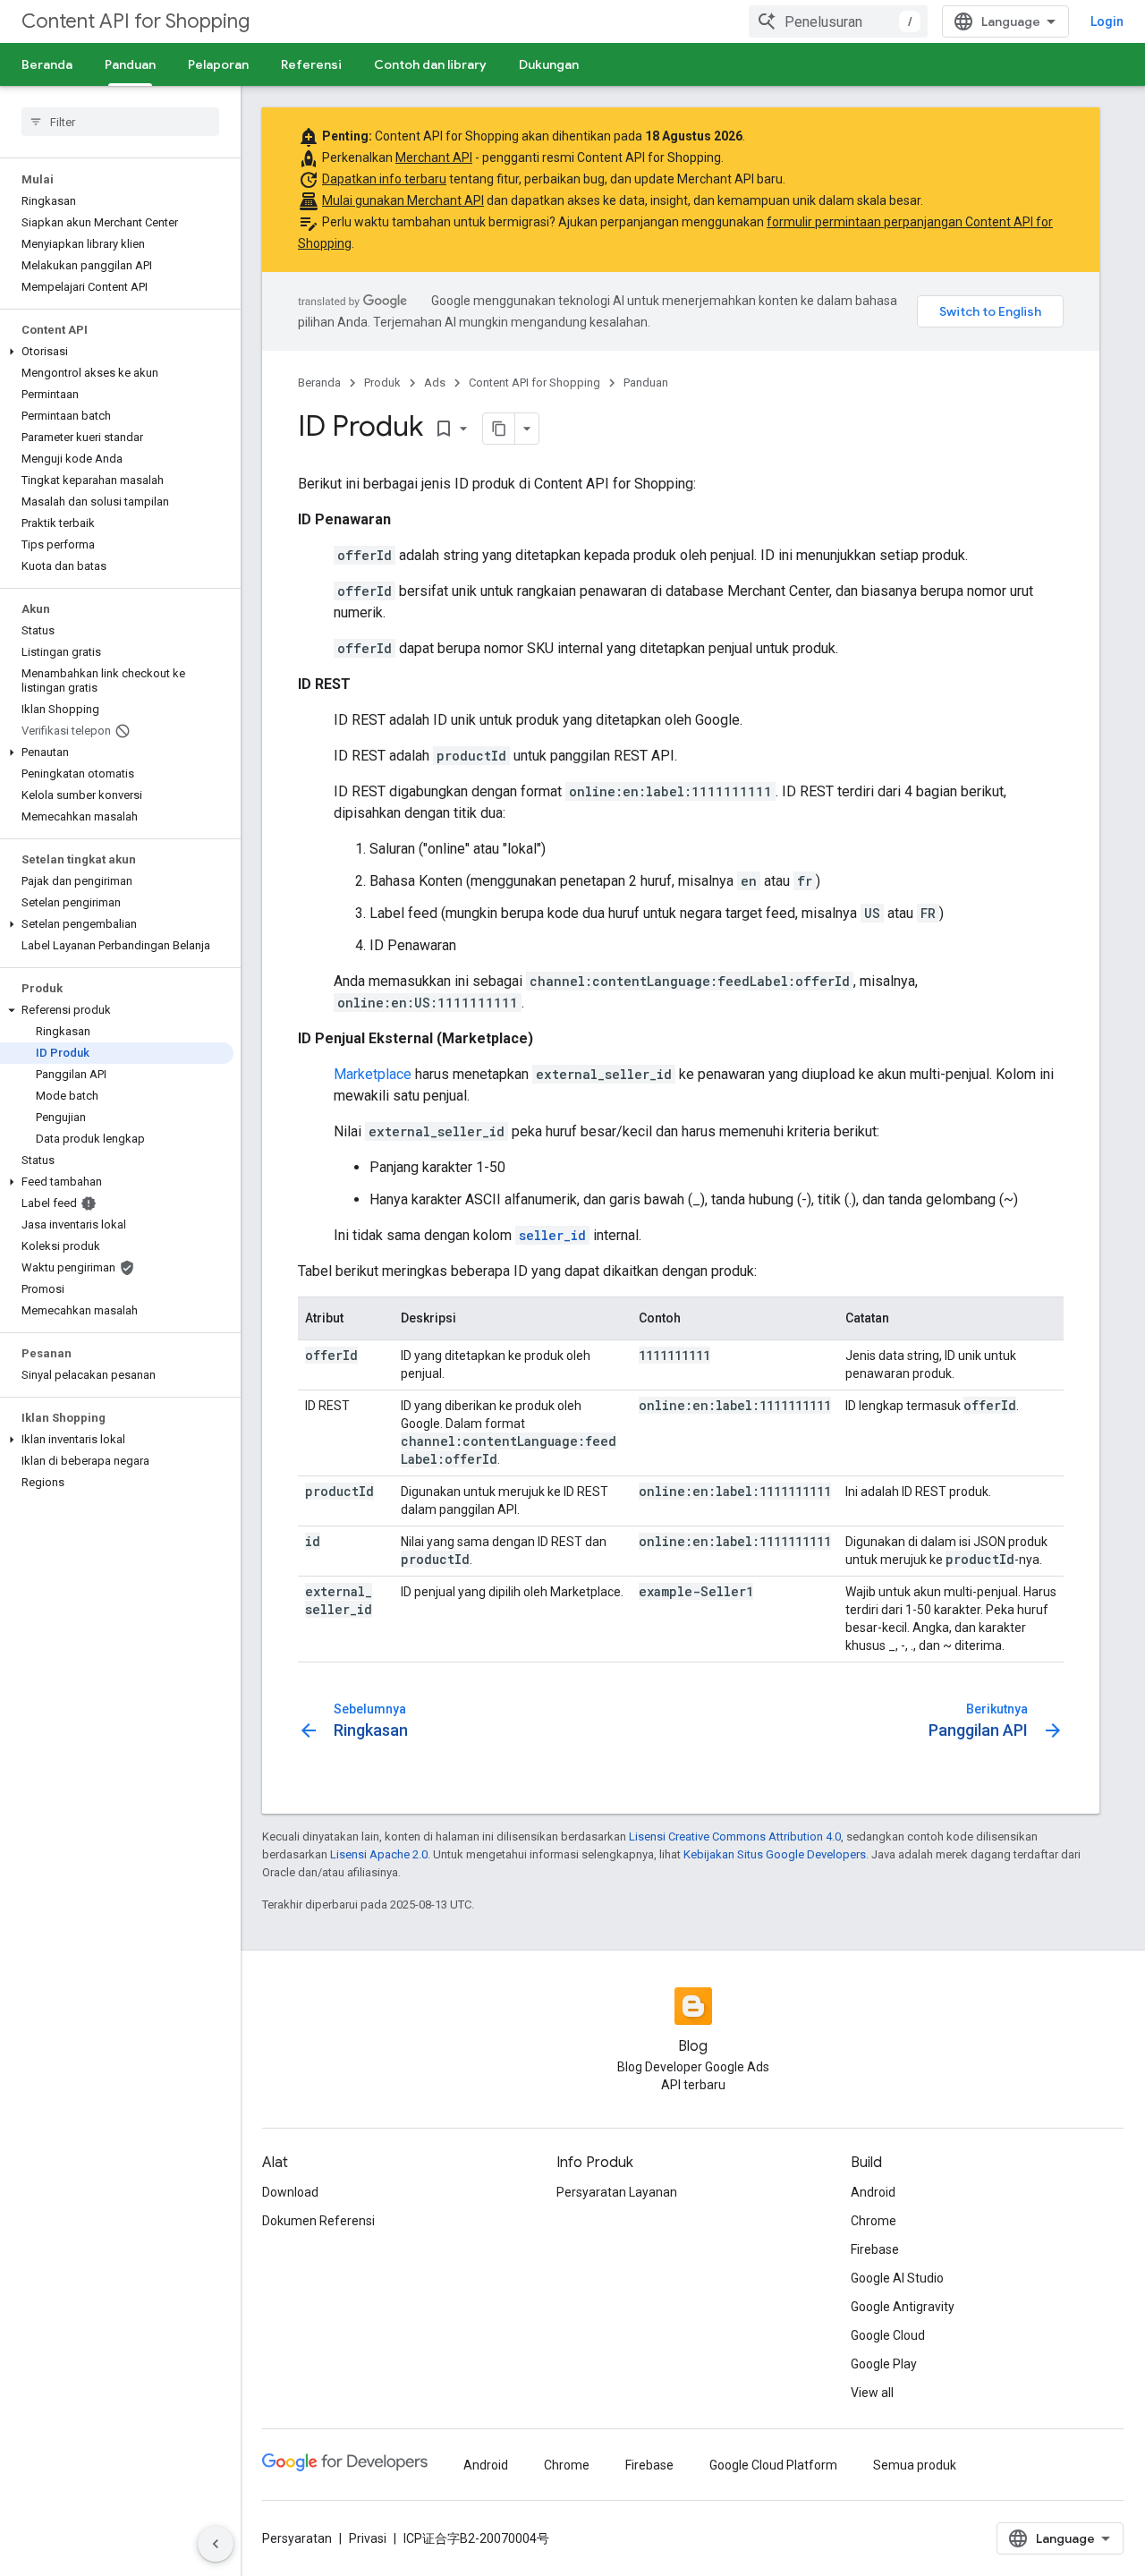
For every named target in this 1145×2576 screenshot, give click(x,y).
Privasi (368, 2538)
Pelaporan (218, 64)
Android (873, 2192)
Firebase (875, 2249)
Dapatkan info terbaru (384, 179)
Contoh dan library (430, 64)
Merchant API (434, 157)
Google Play (884, 2364)
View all (872, 2393)
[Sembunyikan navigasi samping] (216, 2544)
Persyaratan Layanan (617, 2192)
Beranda (47, 64)
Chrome (874, 2221)
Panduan (130, 64)
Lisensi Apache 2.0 (379, 1854)
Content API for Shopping (136, 21)
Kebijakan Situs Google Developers (775, 1854)
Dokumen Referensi (318, 2221)
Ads (435, 383)
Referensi (311, 64)
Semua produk (915, 2465)
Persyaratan (297, 2538)
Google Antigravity (903, 2307)
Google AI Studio (897, 2278)
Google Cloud (888, 2335)
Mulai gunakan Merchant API (403, 200)
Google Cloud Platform (773, 2465)
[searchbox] (120, 122)
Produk (382, 383)
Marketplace (373, 1074)
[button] (117, 352)
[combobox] (838, 21)
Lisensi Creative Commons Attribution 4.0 (735, 1836)
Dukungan (549, 64)
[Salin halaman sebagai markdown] (499, 429)
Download (290, 2192)
